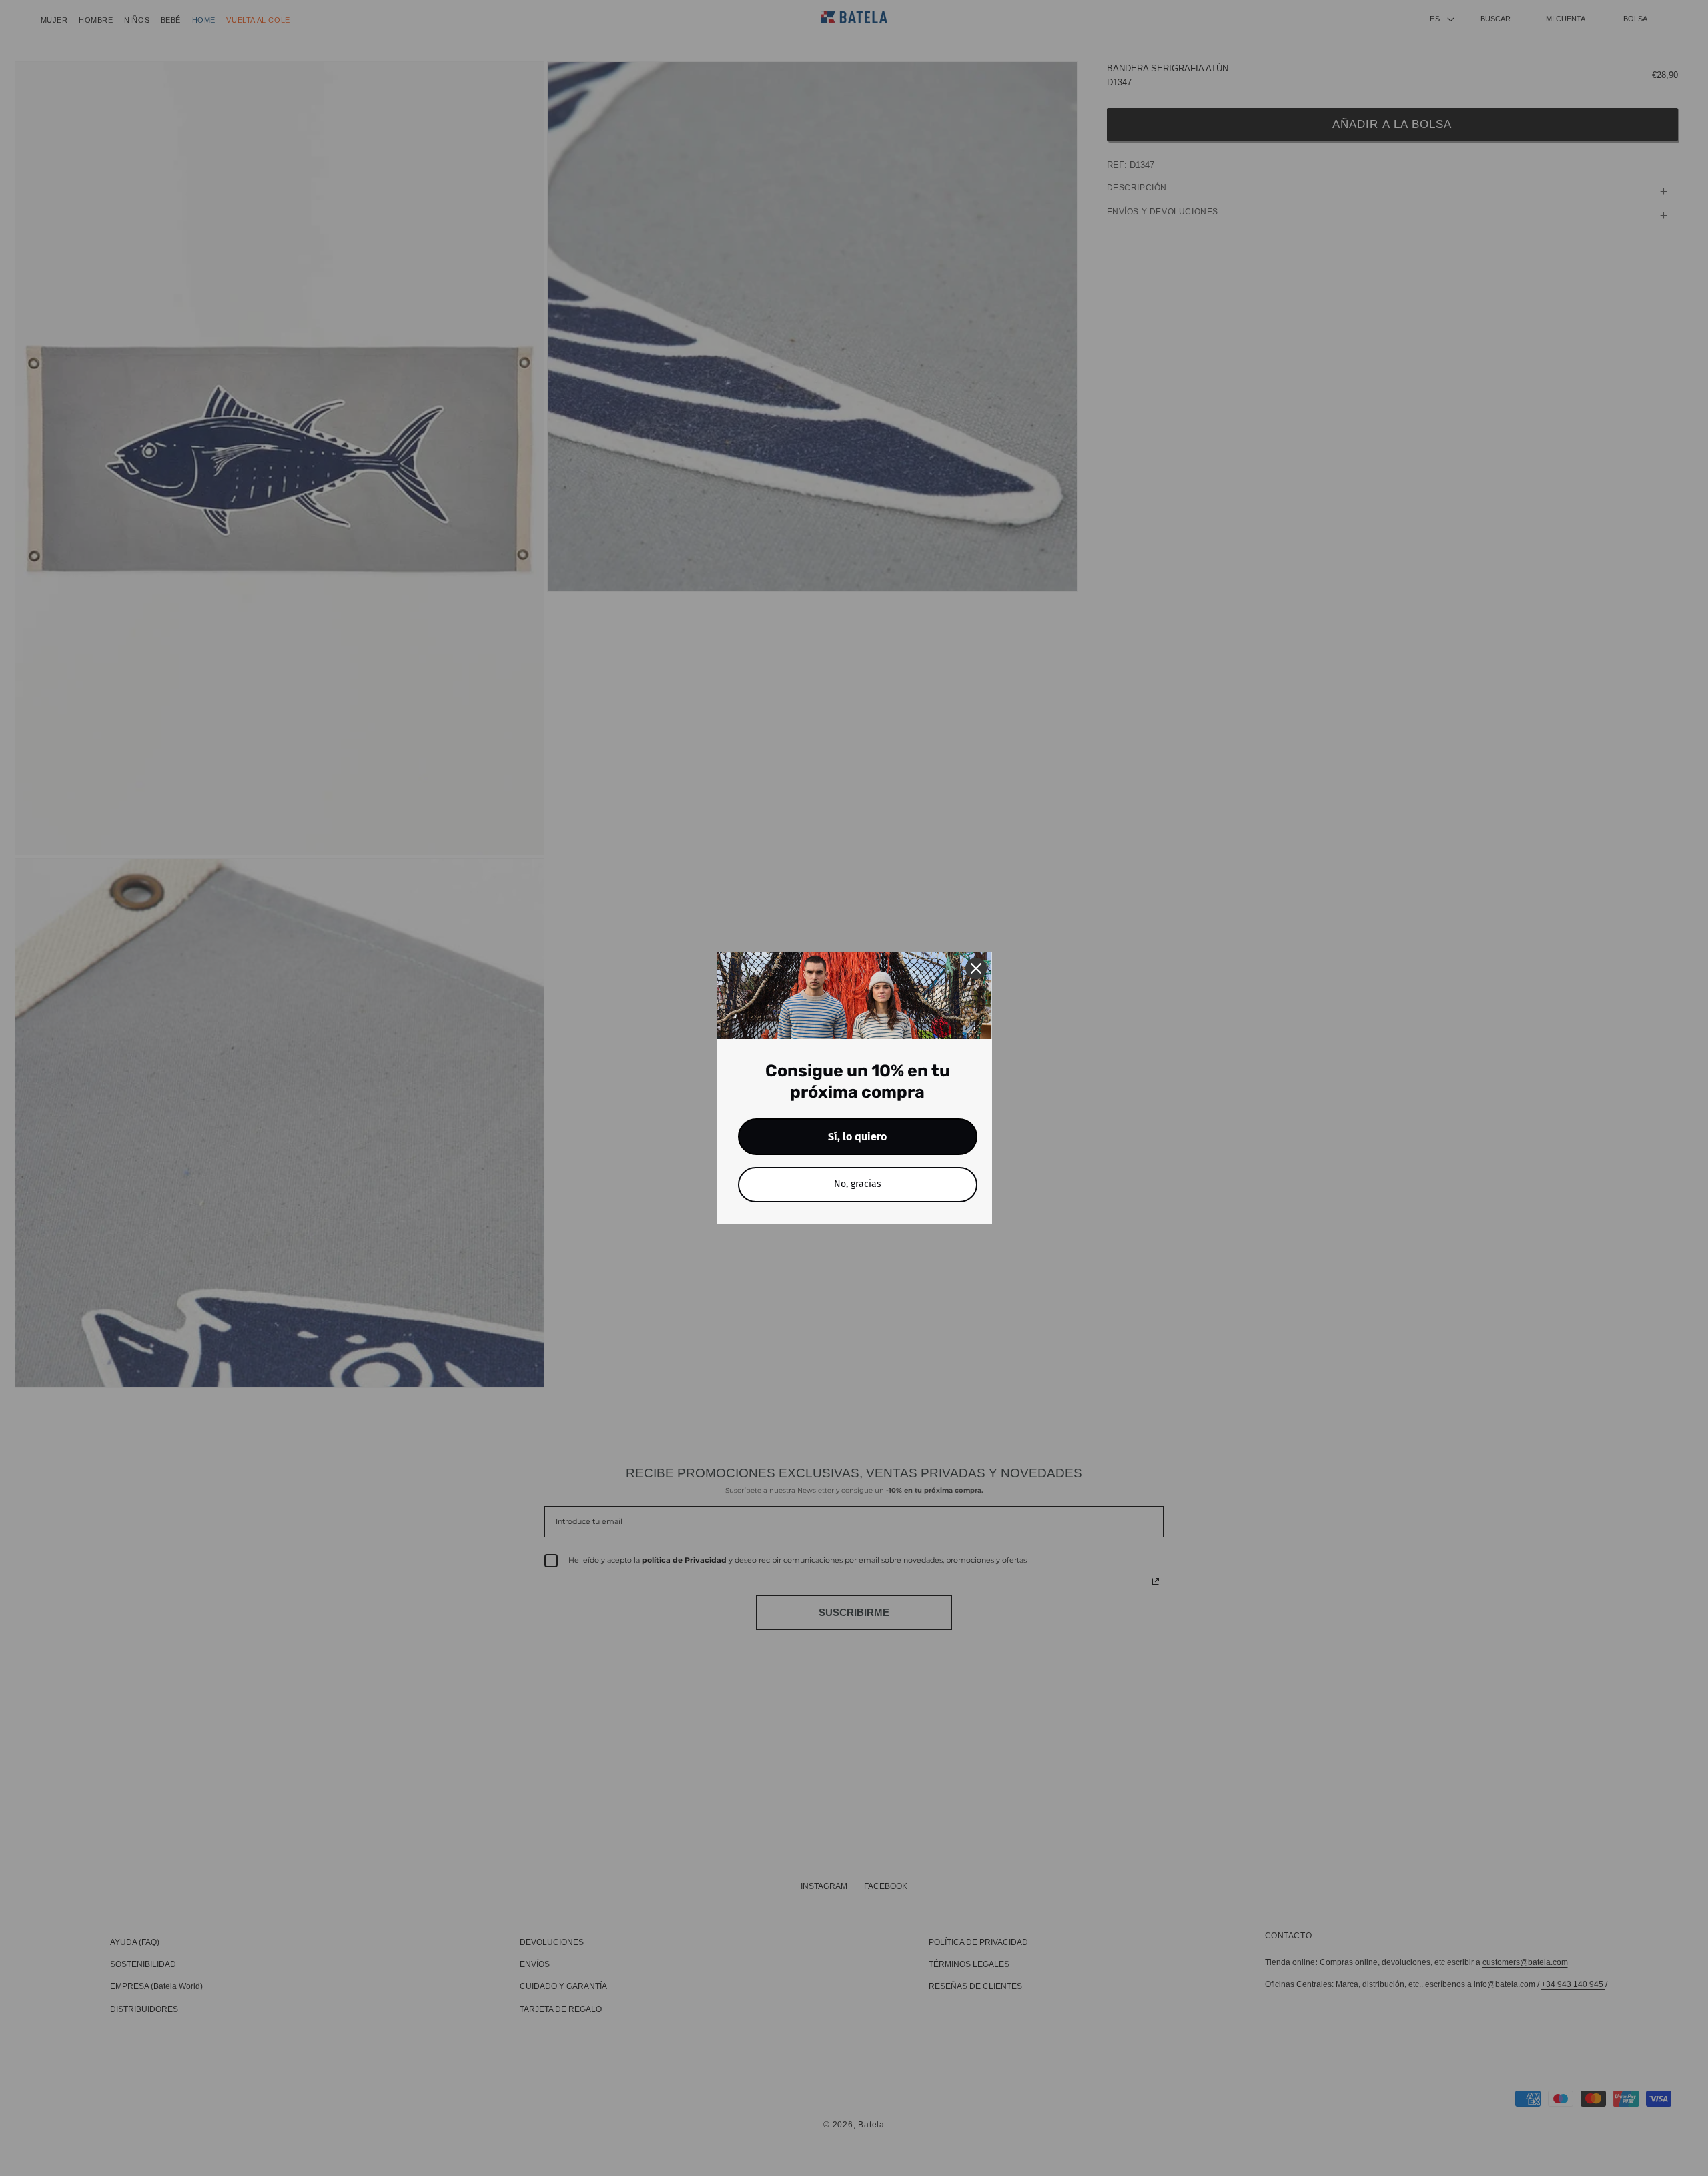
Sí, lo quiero (857, 1137)
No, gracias (858, 1184)
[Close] (976, 968)
